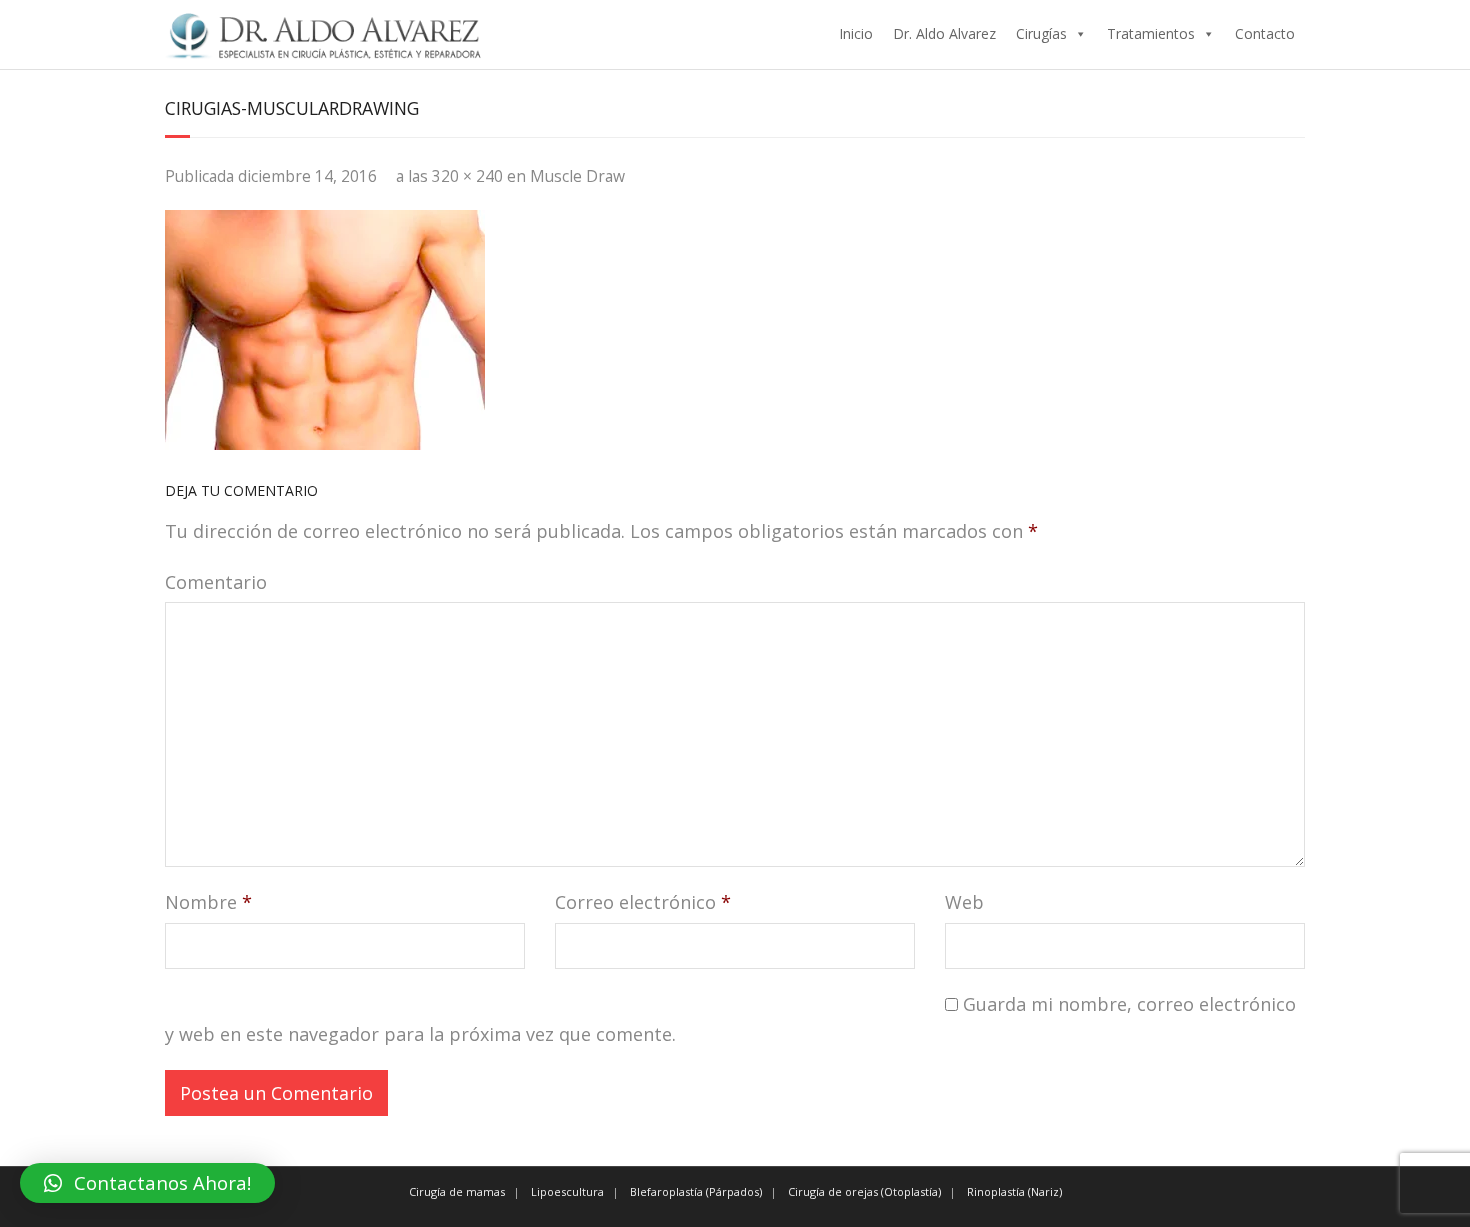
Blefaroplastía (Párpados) (696, 1191)
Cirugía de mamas (457, 1191)
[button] (147, 1183)
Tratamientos (1151, 33)
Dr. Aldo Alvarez (944, 33)
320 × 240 (467, 176)
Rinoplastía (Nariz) (1014, 1191)
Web (964, 902)
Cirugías (1041, 33)
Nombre (208, 902)
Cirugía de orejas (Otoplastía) (864, 1191)
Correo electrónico (643, 902)
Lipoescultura (567, 1191)
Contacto (1265, 33)
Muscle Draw (577, 176)
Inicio (856, 33)
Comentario (216, 582)
